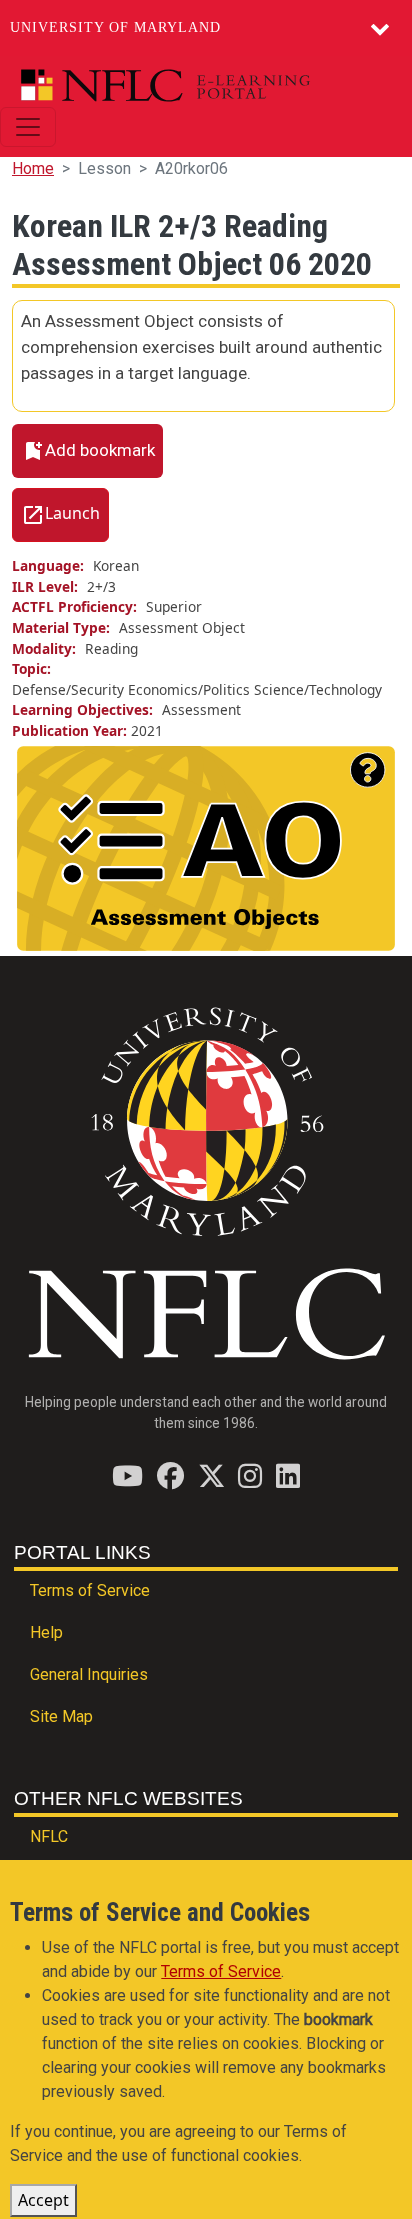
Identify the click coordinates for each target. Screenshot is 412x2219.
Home (33, 168)
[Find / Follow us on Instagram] (250, 1475)
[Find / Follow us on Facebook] (170, 1475)
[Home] (198, 85)
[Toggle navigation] (28, 127)
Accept (43, 2200)
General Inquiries (89, 1674)
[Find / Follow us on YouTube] (127, 1475)
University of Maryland (115, 27)
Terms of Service (90, 1590)
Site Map (61, 1716)
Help (46, 1632)
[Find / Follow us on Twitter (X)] (211, 1475)
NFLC (49, 1836)
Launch (72, 513)
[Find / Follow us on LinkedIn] (288, 1475)
